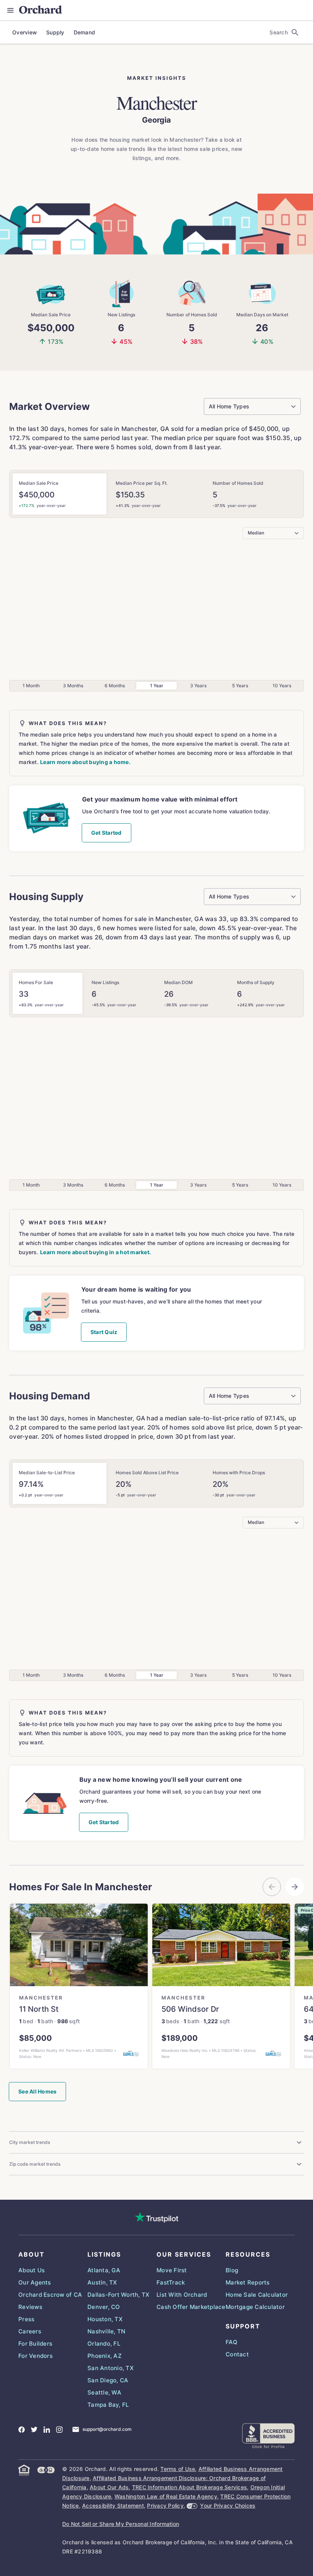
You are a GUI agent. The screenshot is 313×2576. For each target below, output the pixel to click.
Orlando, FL (104, 2344)
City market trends (30, 2142)
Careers (30, 2331)
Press (26, 2319)
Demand (85, 32)
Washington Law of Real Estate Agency (166, 2496)
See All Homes (37, 2091)
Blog (232, 2270)
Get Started (106, 833)
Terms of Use (178, 2469)
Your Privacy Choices (228, 2506)
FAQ (232, 2342)
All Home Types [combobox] (229, 406)
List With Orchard (182, 2295)
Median (256, 533)
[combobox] (292, 32)
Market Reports (248, 2282)
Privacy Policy (165, 2506)
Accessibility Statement (113, 2506)
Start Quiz (104, 1332)
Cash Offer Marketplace (191, 2307)
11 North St (39, 2009)
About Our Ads (109, 2487)
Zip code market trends (35, 2164)
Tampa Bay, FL (108, 2405)
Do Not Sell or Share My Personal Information (121, 2524)
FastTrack (171, 2282)
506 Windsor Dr (190, 2009)
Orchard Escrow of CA (50, 2295)
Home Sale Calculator (257, 2295)
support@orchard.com (107, 2429)
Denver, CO (104, 2307)
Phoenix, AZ (105, 2356)
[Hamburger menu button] (13, 10)
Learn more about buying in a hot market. (95, 1252)
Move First (172, 2270)
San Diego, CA (108, 2380)
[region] (156, 2000)
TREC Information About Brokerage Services (190, 2487)
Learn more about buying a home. (85, 762)
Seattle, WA (104, 2392)
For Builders (35, 2344)
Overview (25, 32)
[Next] (295, 1887)
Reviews (30, 2307)
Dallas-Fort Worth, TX (118, 2295)
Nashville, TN (106, 2331)
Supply (55, 32)
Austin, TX (102, 2282)
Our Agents (35, 2282)
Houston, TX (105, 2319)
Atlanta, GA (104, 2270)
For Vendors (35, 2356)
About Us (31, 2270)
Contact (237, 2354)
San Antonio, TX (111, 2368)
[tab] (60, 494)
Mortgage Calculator (255, 2307)
